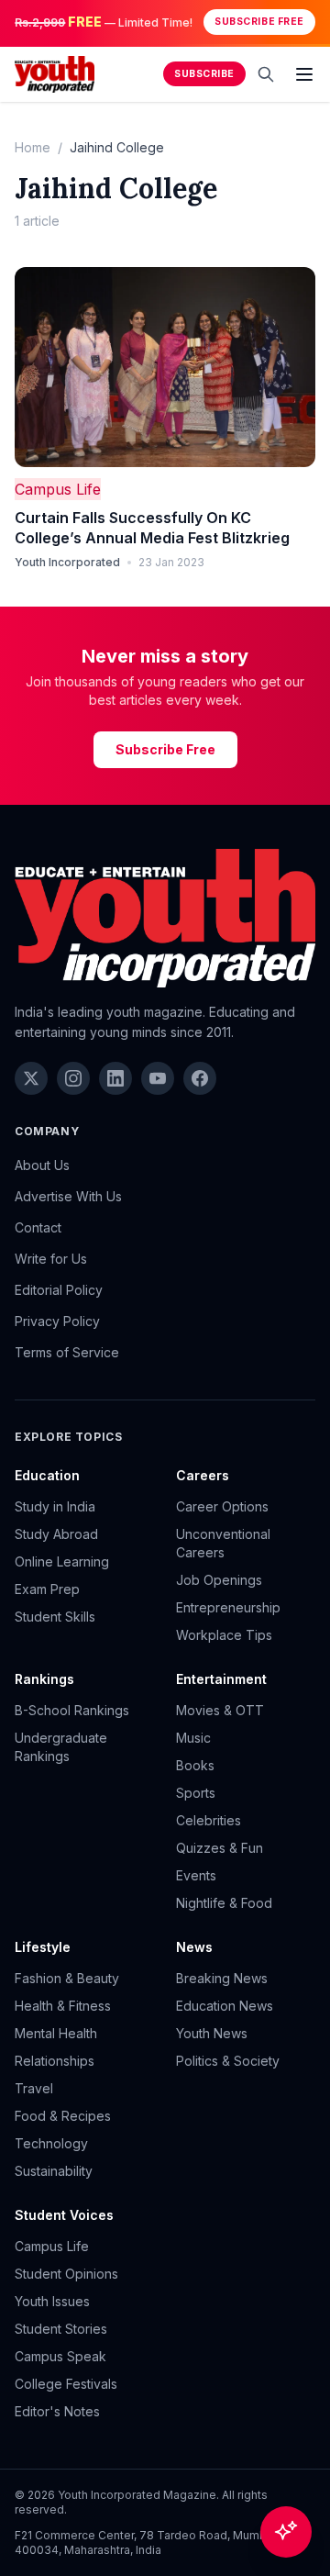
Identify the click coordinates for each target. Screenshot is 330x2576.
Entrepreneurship (228, 1607)
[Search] (266, 74)
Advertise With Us (68, 1196)
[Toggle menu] (304, 74)
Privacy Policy (57, 1321)
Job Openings (219, 1580)
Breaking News (222, 1978)
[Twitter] (31, 1078)
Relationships (55, 2061)
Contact (38, 1227)
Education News (225, 2006)
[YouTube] (158, 1078)
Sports (196, 1793)
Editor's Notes (57, 2411)
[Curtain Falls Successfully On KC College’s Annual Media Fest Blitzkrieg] (165, 368)
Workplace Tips (224, 1635)
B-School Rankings (72, 1710)
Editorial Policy (59, 1290)
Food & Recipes (63, 2116)
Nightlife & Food (224, 1903)
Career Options (222, 1506)
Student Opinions (66, 2274)
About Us (42, 1165)
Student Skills (55, 1617)
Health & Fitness (63, 2006)
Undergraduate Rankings (61, 1747)
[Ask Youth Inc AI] (286, 2532)
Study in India (55, 1506)
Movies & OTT (220, 1710)
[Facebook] (200, 1078)
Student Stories (61, 2329)
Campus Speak (60, 2356)
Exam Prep (47, 1589)
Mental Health (56, 2033)
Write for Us (51, 1259)
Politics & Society (228, 2061)
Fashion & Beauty (67, 1978)
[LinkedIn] (115, 1078)
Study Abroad (56, 1534)
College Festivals (66, 2384)
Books (195, 1765)
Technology (51, 2143)
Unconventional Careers (223, 1543)
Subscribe (204, 74)
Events (196, 1875)
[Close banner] (310, 22)
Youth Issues (52, 2301)
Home (33, 147)
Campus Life (58, 489)
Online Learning (62, 1561)
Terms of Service (67, 1352)
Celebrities (209, 1820)
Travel (34, 2088)
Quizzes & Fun (220, 1848)
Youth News (212, 2033)
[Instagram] (73, 1078)
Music (193, 1738)
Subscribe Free (259, 22)
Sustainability (54, 2171)
